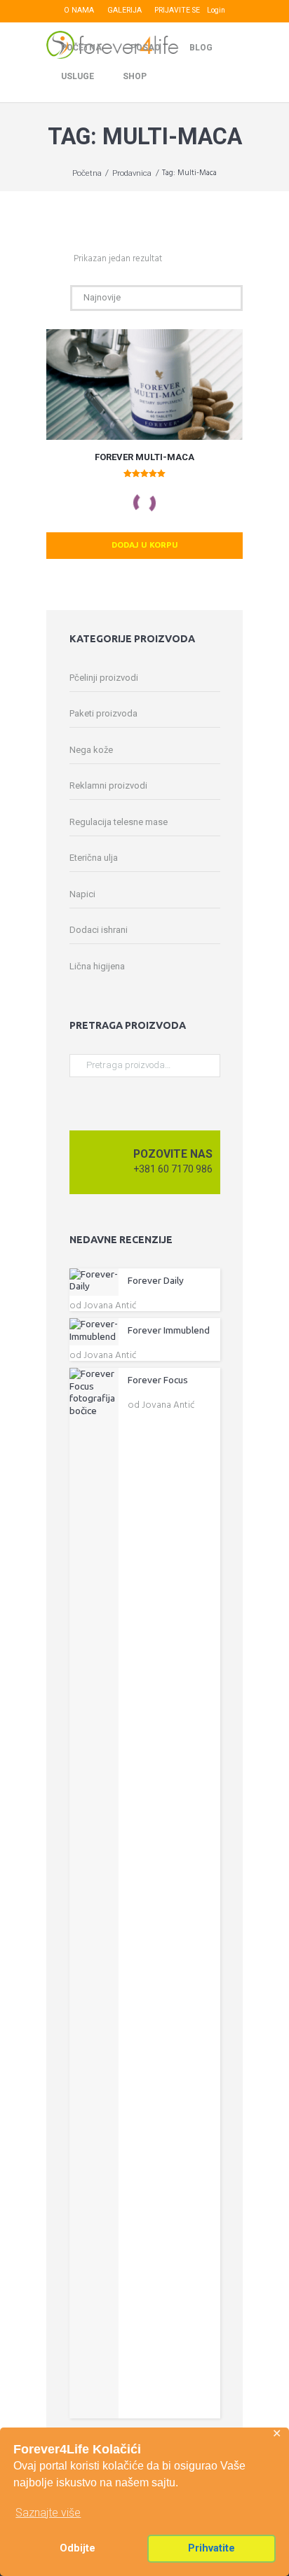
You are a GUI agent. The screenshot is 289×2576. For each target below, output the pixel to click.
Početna (81, 48)
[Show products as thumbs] (51, 259)
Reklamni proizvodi (108, 785)
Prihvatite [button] (211, 2548)
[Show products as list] (64, 259)
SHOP (135, 76)
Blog (201, 48)
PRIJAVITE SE (177, 10)
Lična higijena (97, 966)
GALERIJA (125, 10)
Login (216, 10)
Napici (82, 894)
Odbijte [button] (78, 2548)
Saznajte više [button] (48, 2513)
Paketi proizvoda (103, 713)
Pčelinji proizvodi (104, 678)
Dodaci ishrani (99, 930)
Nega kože (91, 750)
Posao (146, 48)
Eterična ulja (94, 858)
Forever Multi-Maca (144, 457)
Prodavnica (132, 173)
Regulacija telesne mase (119, 822)
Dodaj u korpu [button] (145, 545)
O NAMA (79, 10)
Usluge (78, 76)
